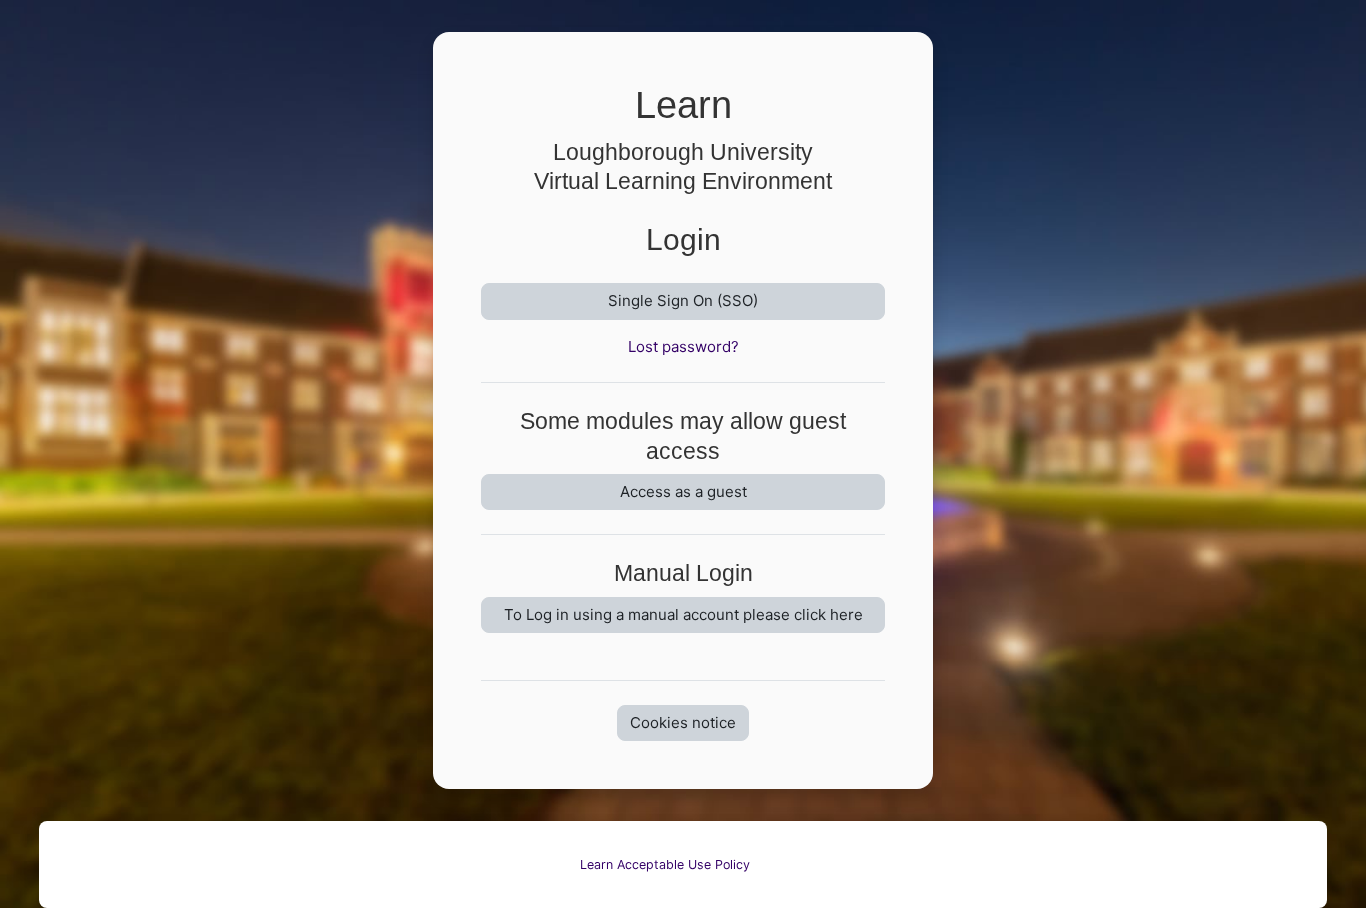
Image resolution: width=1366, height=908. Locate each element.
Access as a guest (683, 491)
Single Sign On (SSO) (683, 300)
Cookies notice (683, 722)
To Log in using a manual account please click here (683, 614)
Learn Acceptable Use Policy (665, 864)
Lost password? (683, 346)
